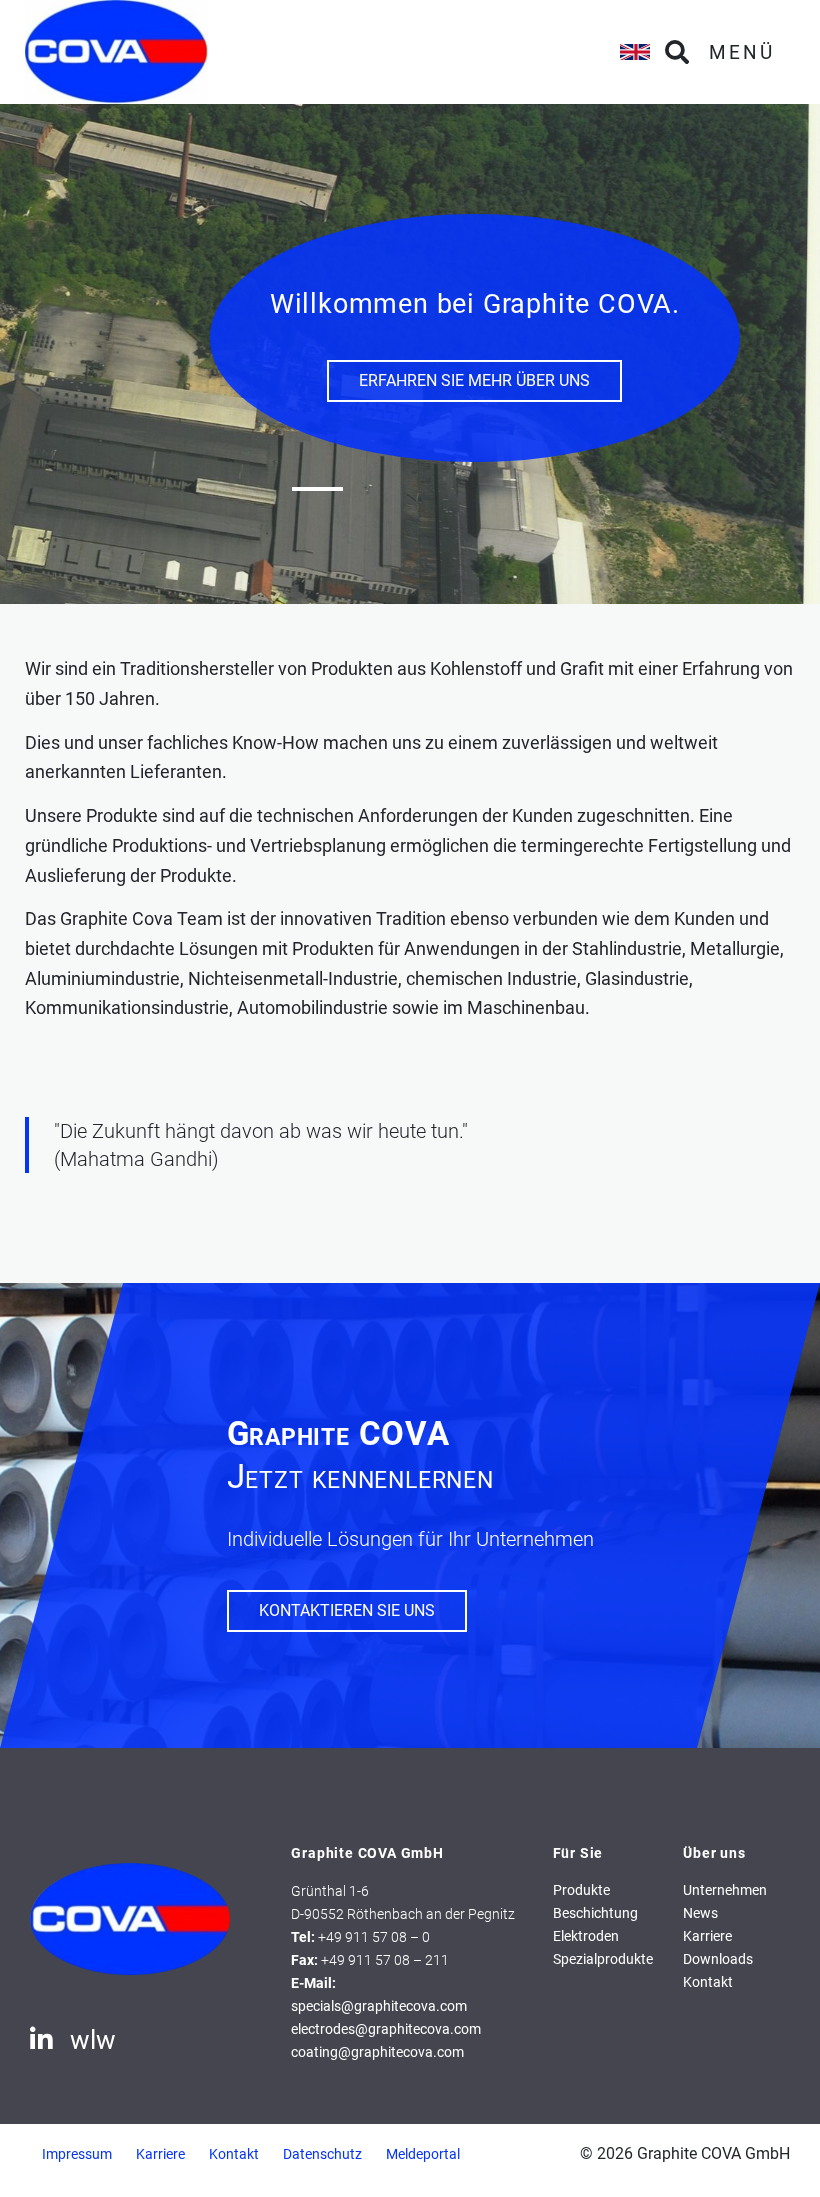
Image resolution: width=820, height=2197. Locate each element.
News (700, 1913)
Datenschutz (322, 2154)
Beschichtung (595, 1913)
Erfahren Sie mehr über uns (474, 380)
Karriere (707, 1936)
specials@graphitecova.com (379, 2006)
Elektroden (586, 1936)
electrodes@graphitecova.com (386, 2029)
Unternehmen (725, 1890)
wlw (93, 2040)
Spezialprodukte (603, 1959)
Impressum (77, 2154)
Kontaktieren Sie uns (347, 1610)
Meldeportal (423, 2154)
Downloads (718, 1959)
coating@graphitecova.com (377, 2052)
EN (635, 52)
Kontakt (708, 1982)
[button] (317, 489)
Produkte (581, 1890)
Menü (742, 52)
